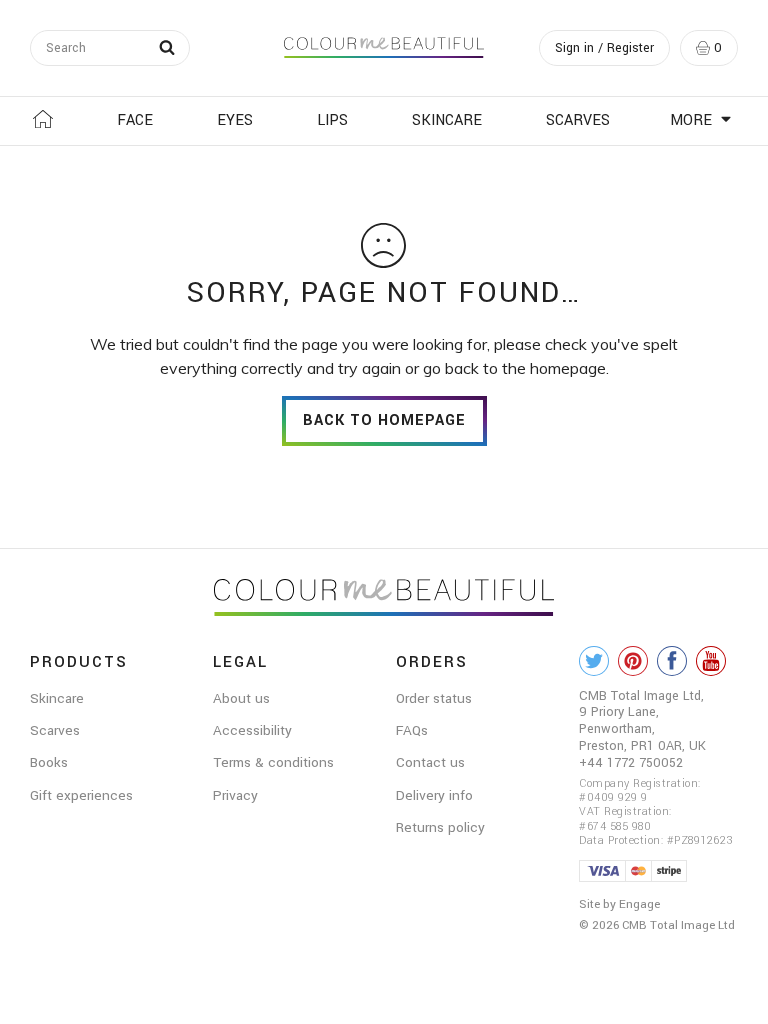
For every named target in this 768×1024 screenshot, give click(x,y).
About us (241, 698)
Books (49, 762)
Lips (332, 120)
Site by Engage (619, 904)
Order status (434, 698)
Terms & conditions (273, 762)
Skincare (447, 120)
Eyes (235, 120)
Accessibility (252, 730)
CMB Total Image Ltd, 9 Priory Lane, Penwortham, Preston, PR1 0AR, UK (642, 721)
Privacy (235, 795)
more (693, 120)
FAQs (412, 730)
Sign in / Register (604, 48)
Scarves (578, 120)
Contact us (430, 762)
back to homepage (384, 420)
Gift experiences (81, 795)
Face (135, 120)
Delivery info (434, 795)
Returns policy (440, 827)
